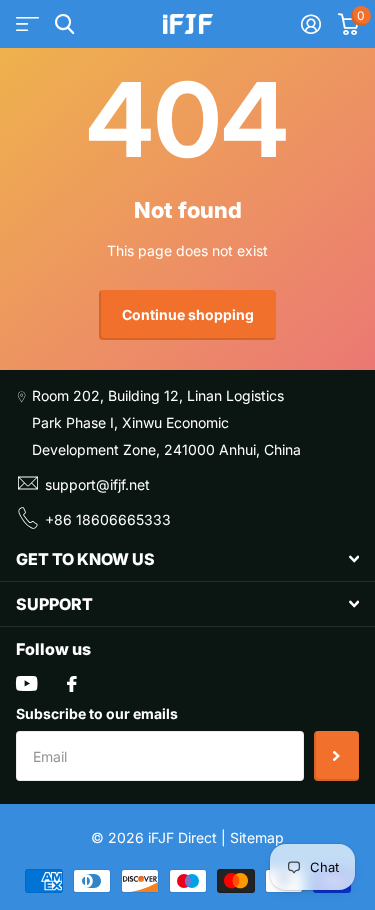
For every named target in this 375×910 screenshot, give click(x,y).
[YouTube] (26, 683)
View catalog (27, 24)
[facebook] (72, 684)
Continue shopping (188, 314)
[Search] (64, 24)
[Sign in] (310, 24)
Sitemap (257, 837)
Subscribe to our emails (97, 713)
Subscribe (336, 756)
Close (187, 559)
